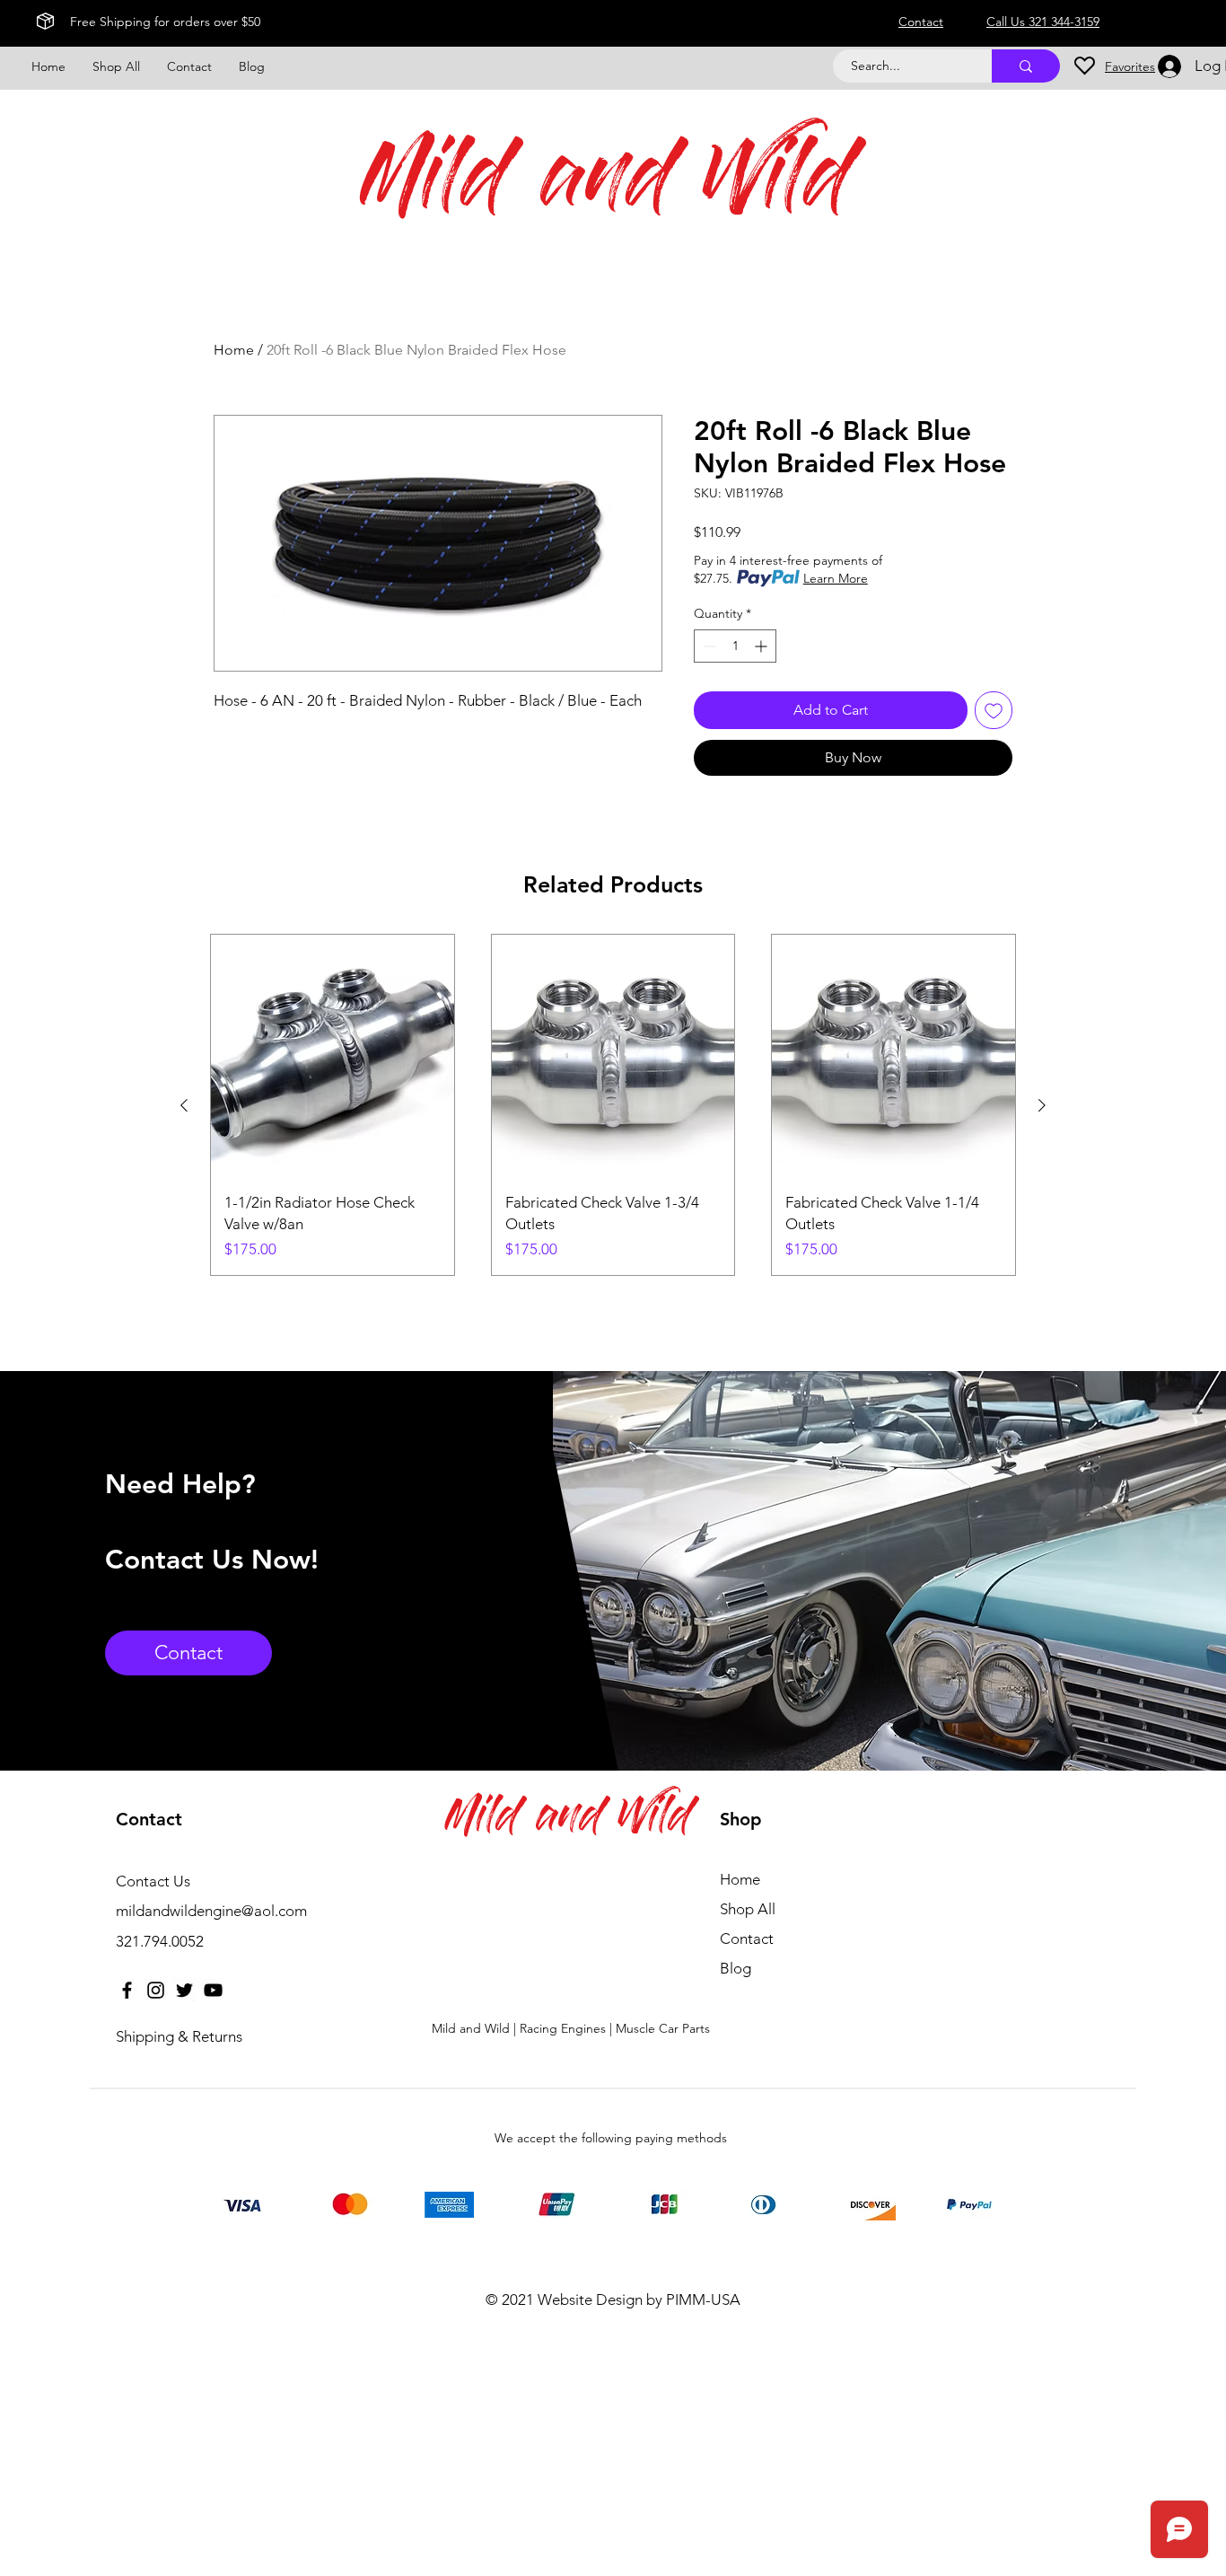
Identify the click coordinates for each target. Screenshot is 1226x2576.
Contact (747, 1939)
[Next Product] (1042, 1105)
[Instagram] (156, 1990)
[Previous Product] (184, 1105)
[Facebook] (127, 1990)
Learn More (836, 578)
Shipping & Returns (179, 2036)
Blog (736, 1968)
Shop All (748, 1909)
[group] (613, 1105)
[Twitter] (184, 1990)
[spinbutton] (735, 646)
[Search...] (1026, 66)
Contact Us (153, 1881)
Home (234, 350)
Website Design (590, 2299)
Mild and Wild (607, 185)
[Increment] (762, 646)
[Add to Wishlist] (994, 710)
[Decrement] (708, 646)
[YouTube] (213, 1990)
